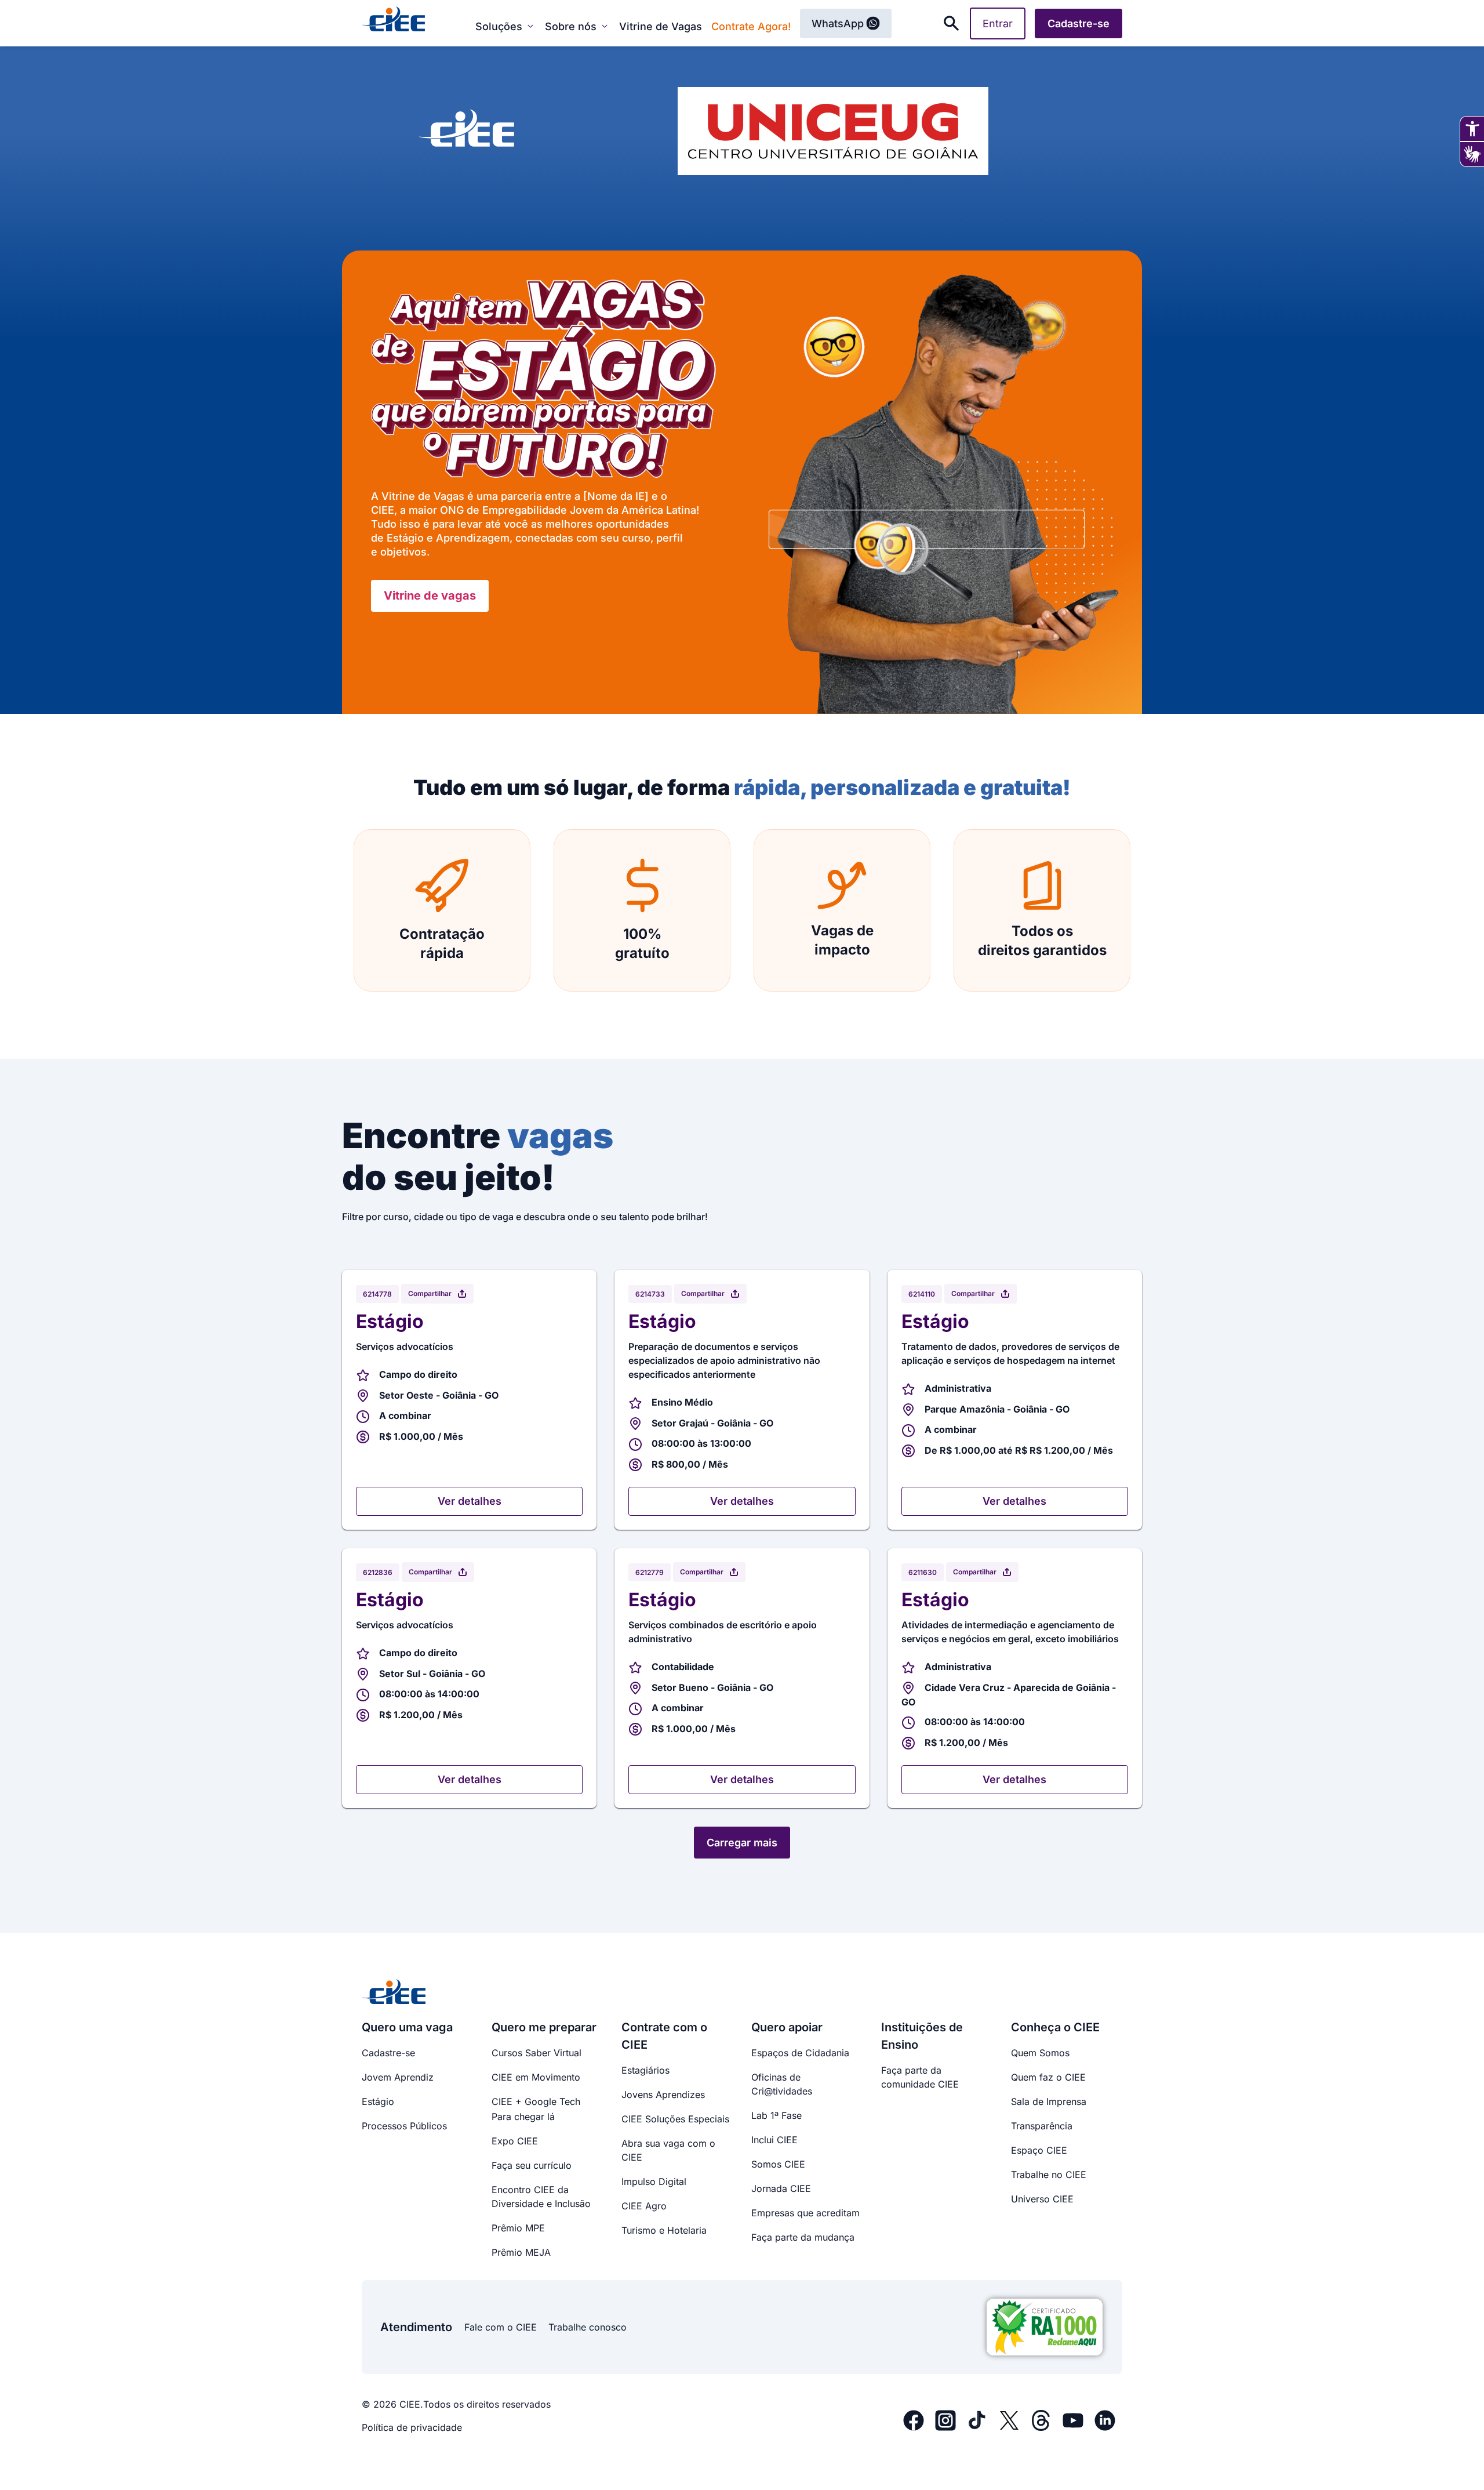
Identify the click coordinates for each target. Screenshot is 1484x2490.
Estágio (378, 2101)
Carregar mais (742, 1843)
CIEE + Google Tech (536, 2101)
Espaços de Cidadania (800, 2053)
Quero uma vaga (407, 2027)
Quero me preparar (544, 2027)
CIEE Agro (644, 2206)
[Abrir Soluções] (530, 26)
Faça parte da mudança (803, 2237)
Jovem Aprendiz (398, 2077)
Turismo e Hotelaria (664, 2230)
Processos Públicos (404, 2126)
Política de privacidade (412, 2427)
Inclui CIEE (774, 2140)
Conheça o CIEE (1055, 2027)
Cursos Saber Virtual (537, 2053)
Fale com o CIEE (501, 2327)
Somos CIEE (778, 2164)
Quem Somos (1040, 2053)
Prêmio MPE (518, 2228)
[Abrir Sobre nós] (605, 26)
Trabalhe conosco (588, 2327)
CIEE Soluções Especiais (675, 2119)
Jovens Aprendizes (663, 2095)
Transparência (1042, 2126)
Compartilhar (430, 1293)
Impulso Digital (654, 2182)
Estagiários (645, 2070)
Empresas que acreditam (805, 2213)
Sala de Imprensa (1049, 2101)
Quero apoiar (787, 2027)
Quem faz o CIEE (1048, 2077)
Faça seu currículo (532, 2165)
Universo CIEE (1042, 2199)
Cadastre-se (388, 2053)
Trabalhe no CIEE (1049, 2175)
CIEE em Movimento (536, 2077)
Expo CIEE (515, 2141)
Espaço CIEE (1039, 2150)
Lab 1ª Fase (776, 2115)
